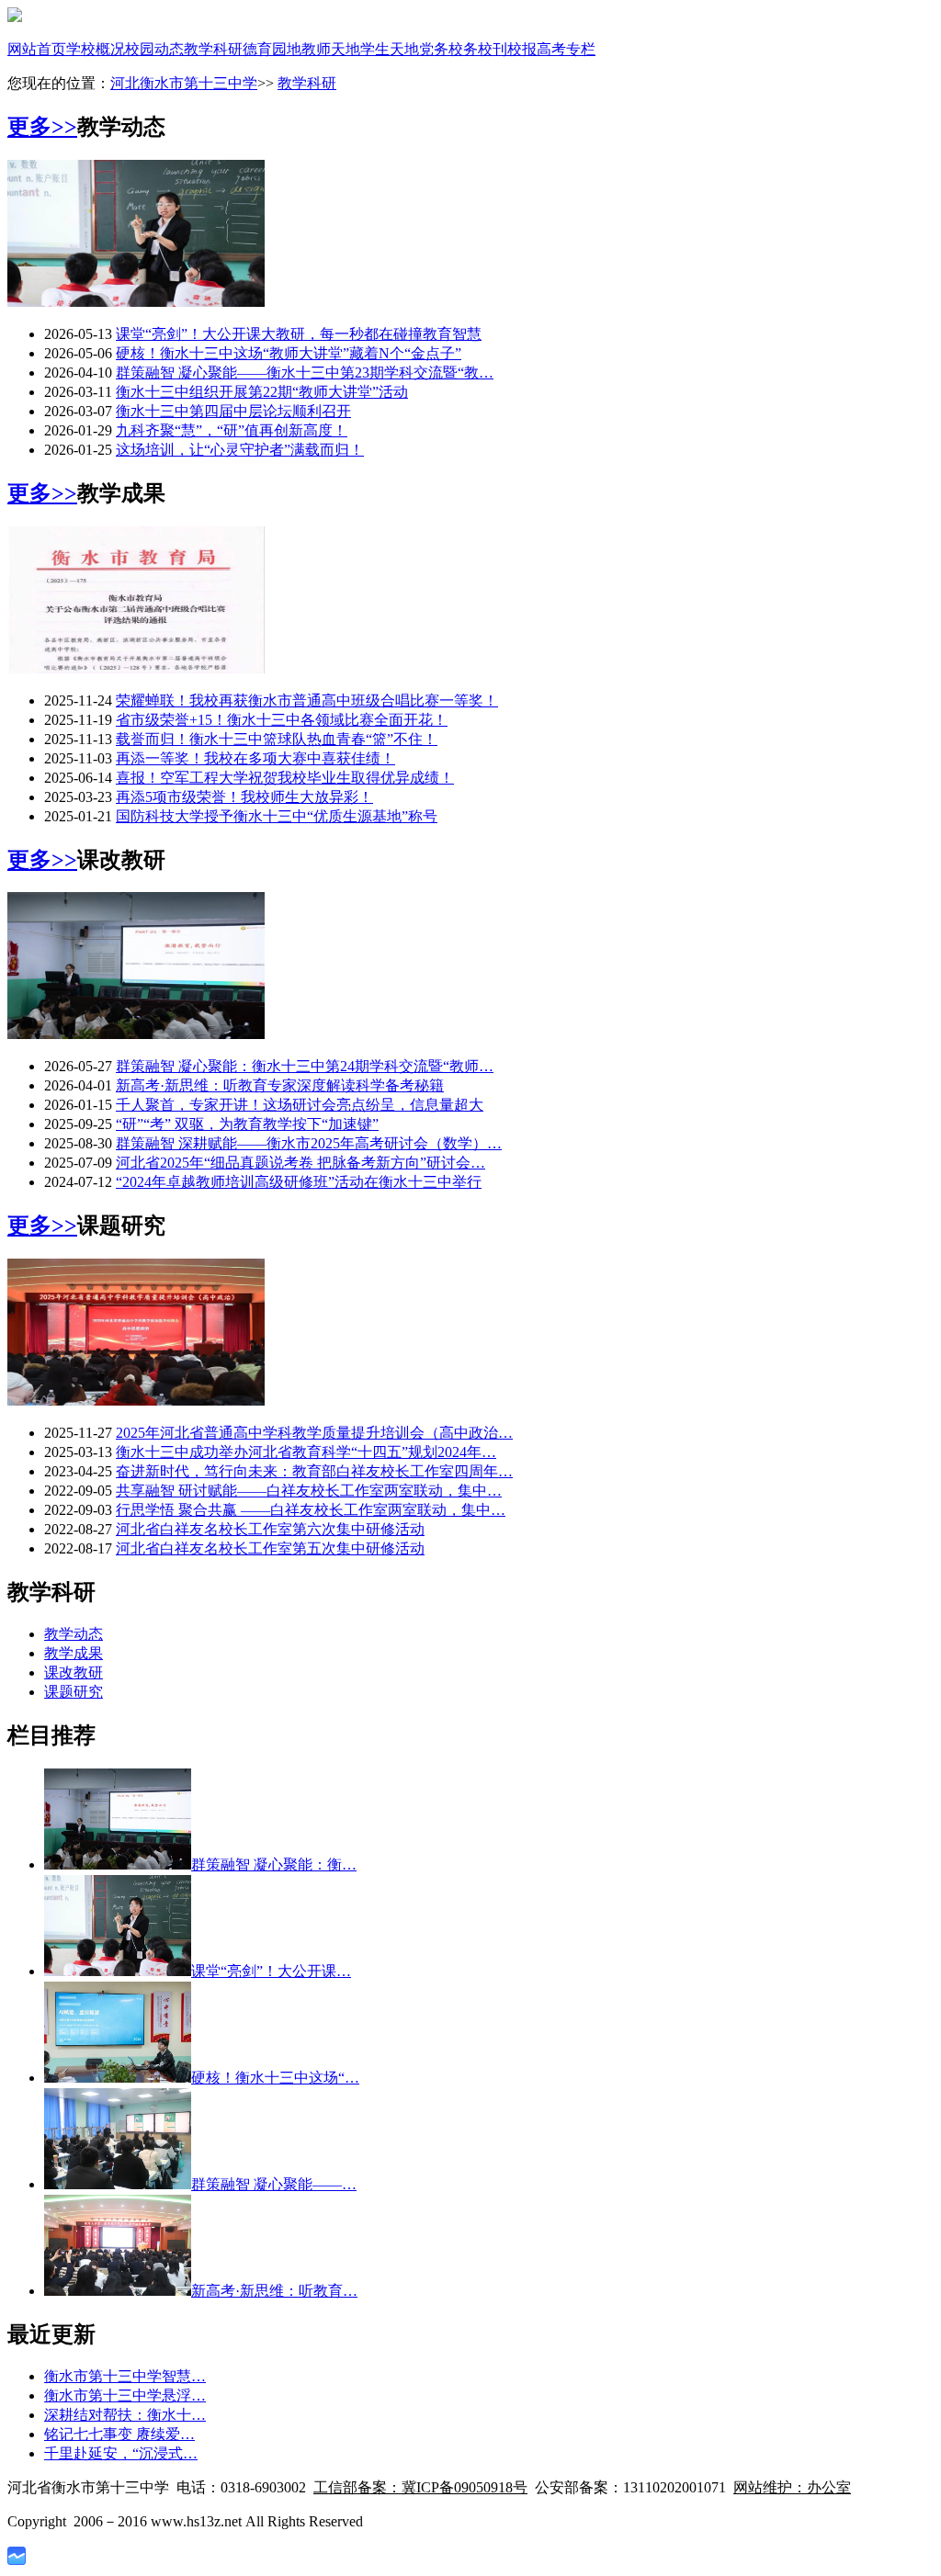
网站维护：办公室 (792, 2487)
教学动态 (74, 1634)
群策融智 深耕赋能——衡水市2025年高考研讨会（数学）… (309, 1143)
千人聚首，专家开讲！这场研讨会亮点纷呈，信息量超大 (300, 1105)
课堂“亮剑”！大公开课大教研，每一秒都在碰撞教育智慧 (299, 334)
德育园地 (272, 49)
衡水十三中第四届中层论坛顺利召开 (233, 411)
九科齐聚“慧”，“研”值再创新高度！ (232, 430)
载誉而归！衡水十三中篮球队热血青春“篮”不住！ (277, 739)
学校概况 (96, 49)
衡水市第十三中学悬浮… (125, 2395)
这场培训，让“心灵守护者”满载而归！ (240, 450)
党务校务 (448, 49)
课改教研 (74, 1672)
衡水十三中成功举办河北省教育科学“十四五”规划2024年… (306, 1452)
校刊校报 (507, 49)
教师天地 (331, 49)
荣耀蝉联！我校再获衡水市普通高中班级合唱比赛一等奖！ (307, 700)
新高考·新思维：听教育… (274, 2291)
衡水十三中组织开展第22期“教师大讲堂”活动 (262, 392)
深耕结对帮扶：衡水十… (125, 2415)
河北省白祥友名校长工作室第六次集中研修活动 (270, 1529)
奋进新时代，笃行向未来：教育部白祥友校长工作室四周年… (314, 1471)
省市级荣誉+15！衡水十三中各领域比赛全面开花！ (282, 720)
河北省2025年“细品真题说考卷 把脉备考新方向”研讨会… (300, 1163)
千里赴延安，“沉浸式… (121, 2453)
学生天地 (390, 49)
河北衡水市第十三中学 (184, 83)
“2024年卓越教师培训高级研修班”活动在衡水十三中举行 (299, 1182)
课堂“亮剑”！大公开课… (271, 1971)
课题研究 (74, 1692)
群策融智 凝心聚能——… (274, 2184)
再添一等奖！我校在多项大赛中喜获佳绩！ (255, 758)
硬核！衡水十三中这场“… (275, 2078)
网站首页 (37, 49)
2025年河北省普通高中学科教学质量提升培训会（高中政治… (314, 1433)
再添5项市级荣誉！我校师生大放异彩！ (244, 797)
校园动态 (154, 49)
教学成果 (74, 1653)
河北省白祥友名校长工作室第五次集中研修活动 (270, 1548)
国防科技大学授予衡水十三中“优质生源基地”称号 (277, 816)
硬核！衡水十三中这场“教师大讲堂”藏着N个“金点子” (289, 353)
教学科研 (213, 49)
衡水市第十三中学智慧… (125, 2376)
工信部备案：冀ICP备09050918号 (420, 2487)
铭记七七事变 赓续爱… (119, 2434)
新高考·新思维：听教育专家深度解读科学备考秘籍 (280, 1085)
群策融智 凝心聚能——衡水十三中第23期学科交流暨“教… (305, 373)
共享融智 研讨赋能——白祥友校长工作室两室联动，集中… (309, 1491)
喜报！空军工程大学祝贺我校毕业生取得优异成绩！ (285, 778)
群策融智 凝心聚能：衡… (274, 1864)
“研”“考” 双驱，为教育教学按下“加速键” (247, 1124)
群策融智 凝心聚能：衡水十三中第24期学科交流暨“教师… (305, 1066)
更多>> (42, 127)
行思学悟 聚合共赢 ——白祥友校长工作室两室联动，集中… (311, 1510)
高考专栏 (566, 49)
